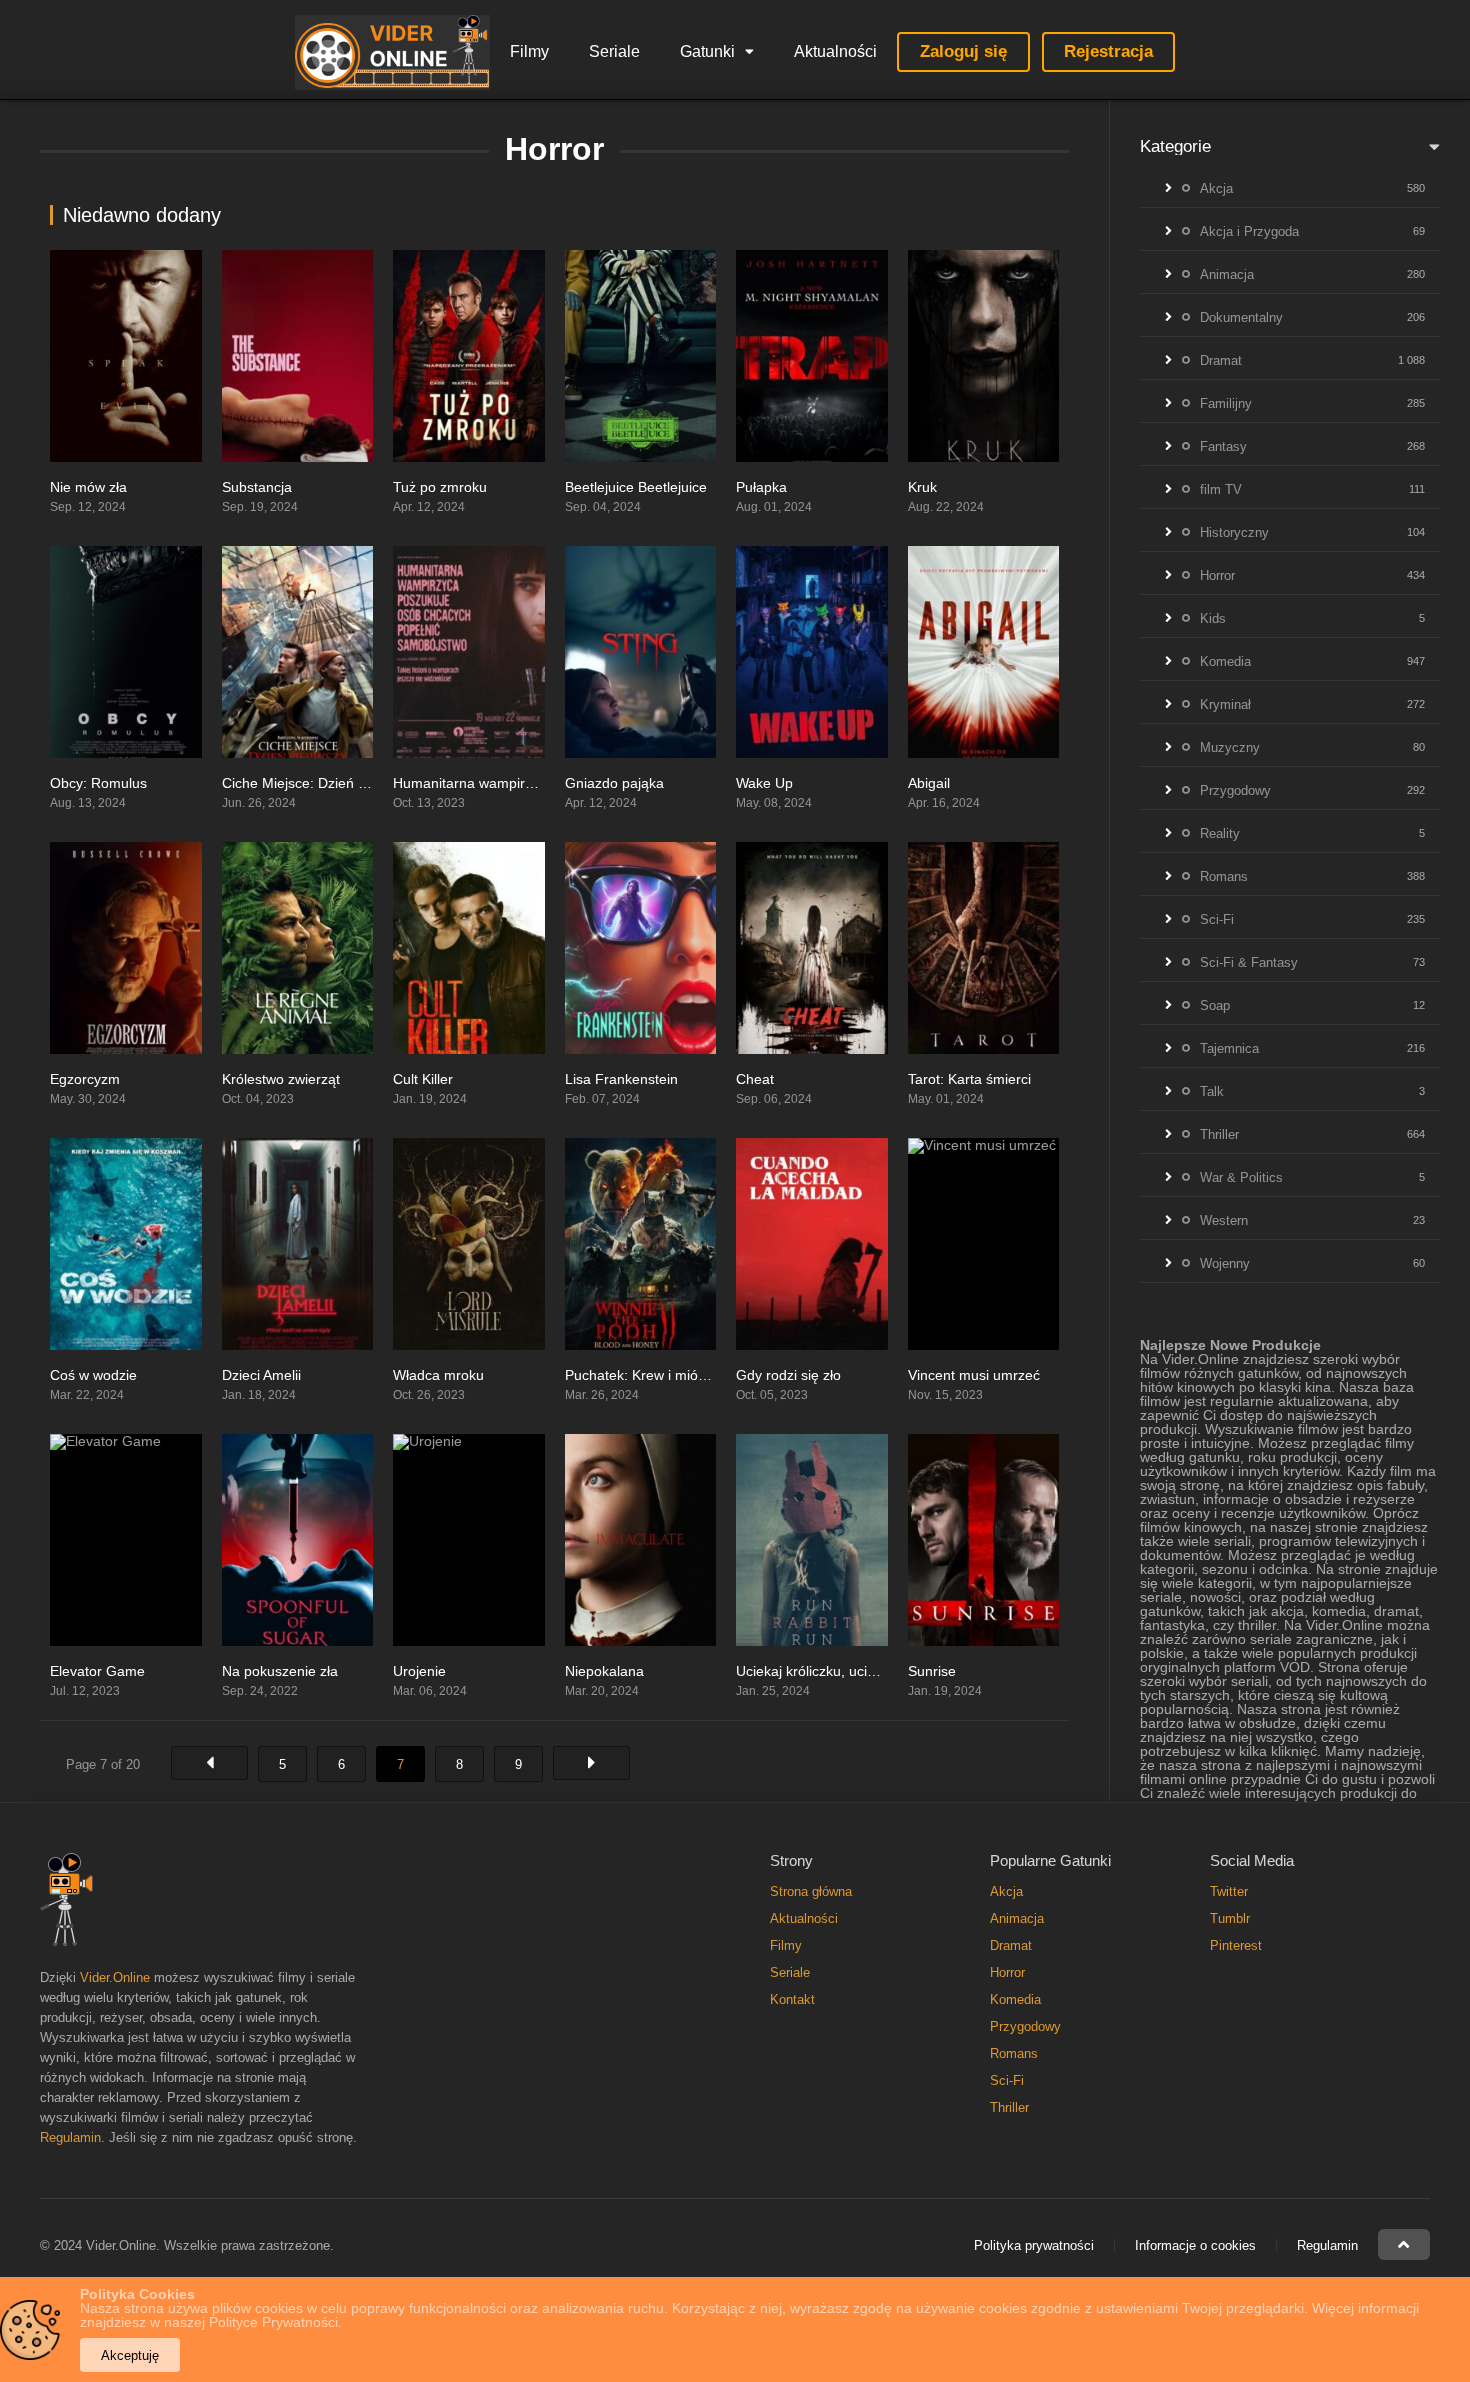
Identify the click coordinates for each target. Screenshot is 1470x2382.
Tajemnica (1229, 1048)
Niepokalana (604, 1671)
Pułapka (761, 487)
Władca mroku (438, 1375)
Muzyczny (1230, 747)
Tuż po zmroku (440, 487)
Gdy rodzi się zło (788, 1375)
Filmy (529, 51)
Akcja (1216, 188)
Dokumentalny (1241, 317)
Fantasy (1223, 446)
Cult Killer (423, 1079)
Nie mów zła (88, 487)
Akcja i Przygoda (1249, 231)
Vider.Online (115, 1977)
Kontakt (792, 1999)
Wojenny (1225, 1263)
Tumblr (1230, 1918)
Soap (1215, 1005)
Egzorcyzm (85, 1079)
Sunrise (932, 1671)
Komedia (1225, 661)
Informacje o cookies (1195, 2245)
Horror (1217, 575)
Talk (1212, 1091)
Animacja (1227, 274)
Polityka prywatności (1034, 2245)
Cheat (755, 1079)
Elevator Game (97, 1671)
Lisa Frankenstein (621, 1079)
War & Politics (1241, 1177)
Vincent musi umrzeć (974, 1375)
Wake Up (764, 783)
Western (1224, 1220)
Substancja (257, 487)
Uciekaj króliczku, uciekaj (814, 1671)
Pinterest (1236, 1945)
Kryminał (1225, 704)
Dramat (1221, 360)
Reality (1220, 833)
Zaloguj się (963, 51)
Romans (1224, 876)
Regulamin (70, 2137)
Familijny (1226, 403)
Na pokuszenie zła (280, 1671)
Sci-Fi (1217, 919)
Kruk (922, 487)
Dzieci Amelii (261, 1375)
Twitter (1229, 1891)
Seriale (614, 51)
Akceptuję (130, 2355)
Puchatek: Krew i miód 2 (641, 1375)
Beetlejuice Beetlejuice (636, 487)
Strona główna (811, 1891)
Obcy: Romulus (98, 783)
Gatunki (707, 51)
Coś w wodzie (93, 1375)
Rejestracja (1108, 51)
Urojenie (419, 1671)
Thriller (1219, 1134)
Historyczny (1234, 532)
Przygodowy (1235, 790)
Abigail (929, 783)
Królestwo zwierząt (281, 1079)
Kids (1213, 618)
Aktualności (835, 51)
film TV (1221, 489)
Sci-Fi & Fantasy (1249, 962)
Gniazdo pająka (614, 783)
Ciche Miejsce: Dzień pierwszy (317, 783)
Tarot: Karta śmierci (969, 1079)
